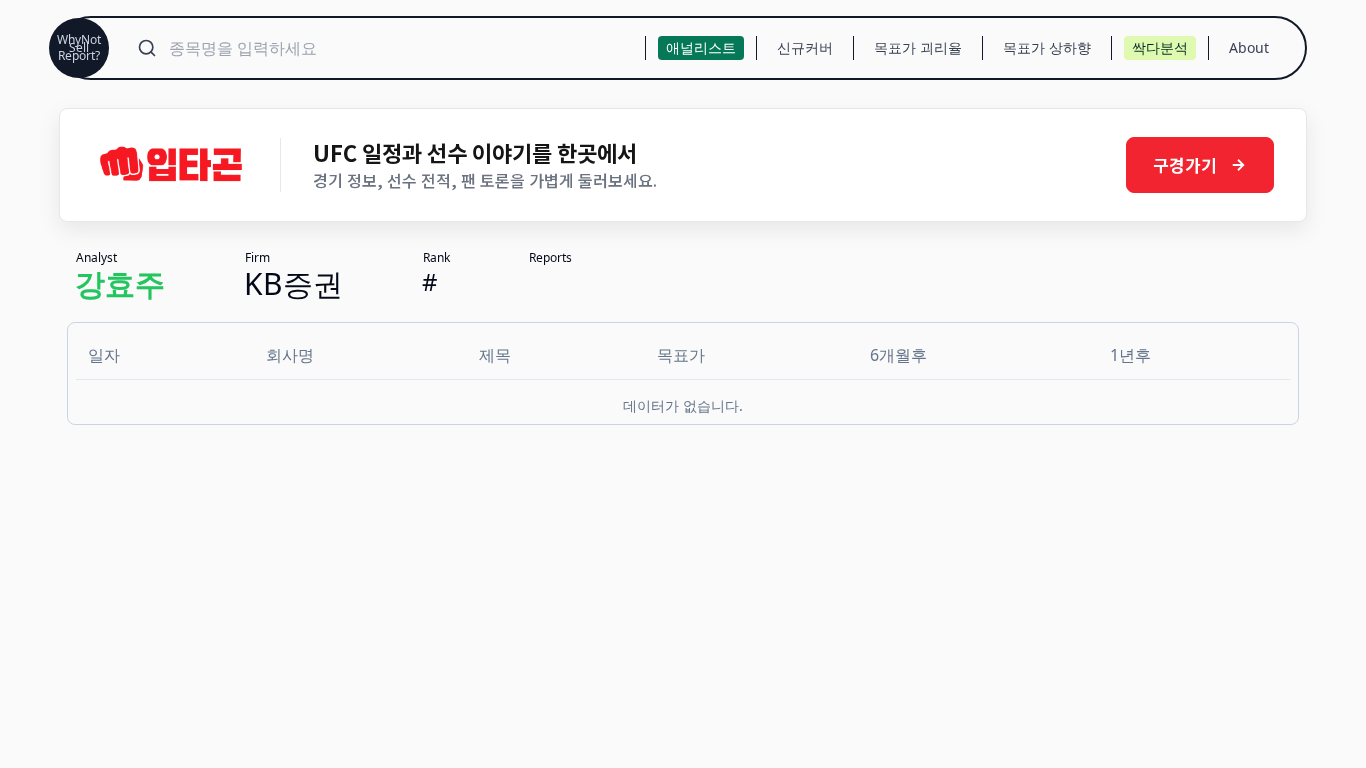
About (1249, 47)
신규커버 (805, 47)
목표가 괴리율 (918, 47)
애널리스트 (701, 47)
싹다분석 (1160, 47)
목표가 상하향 (1047, 47)
